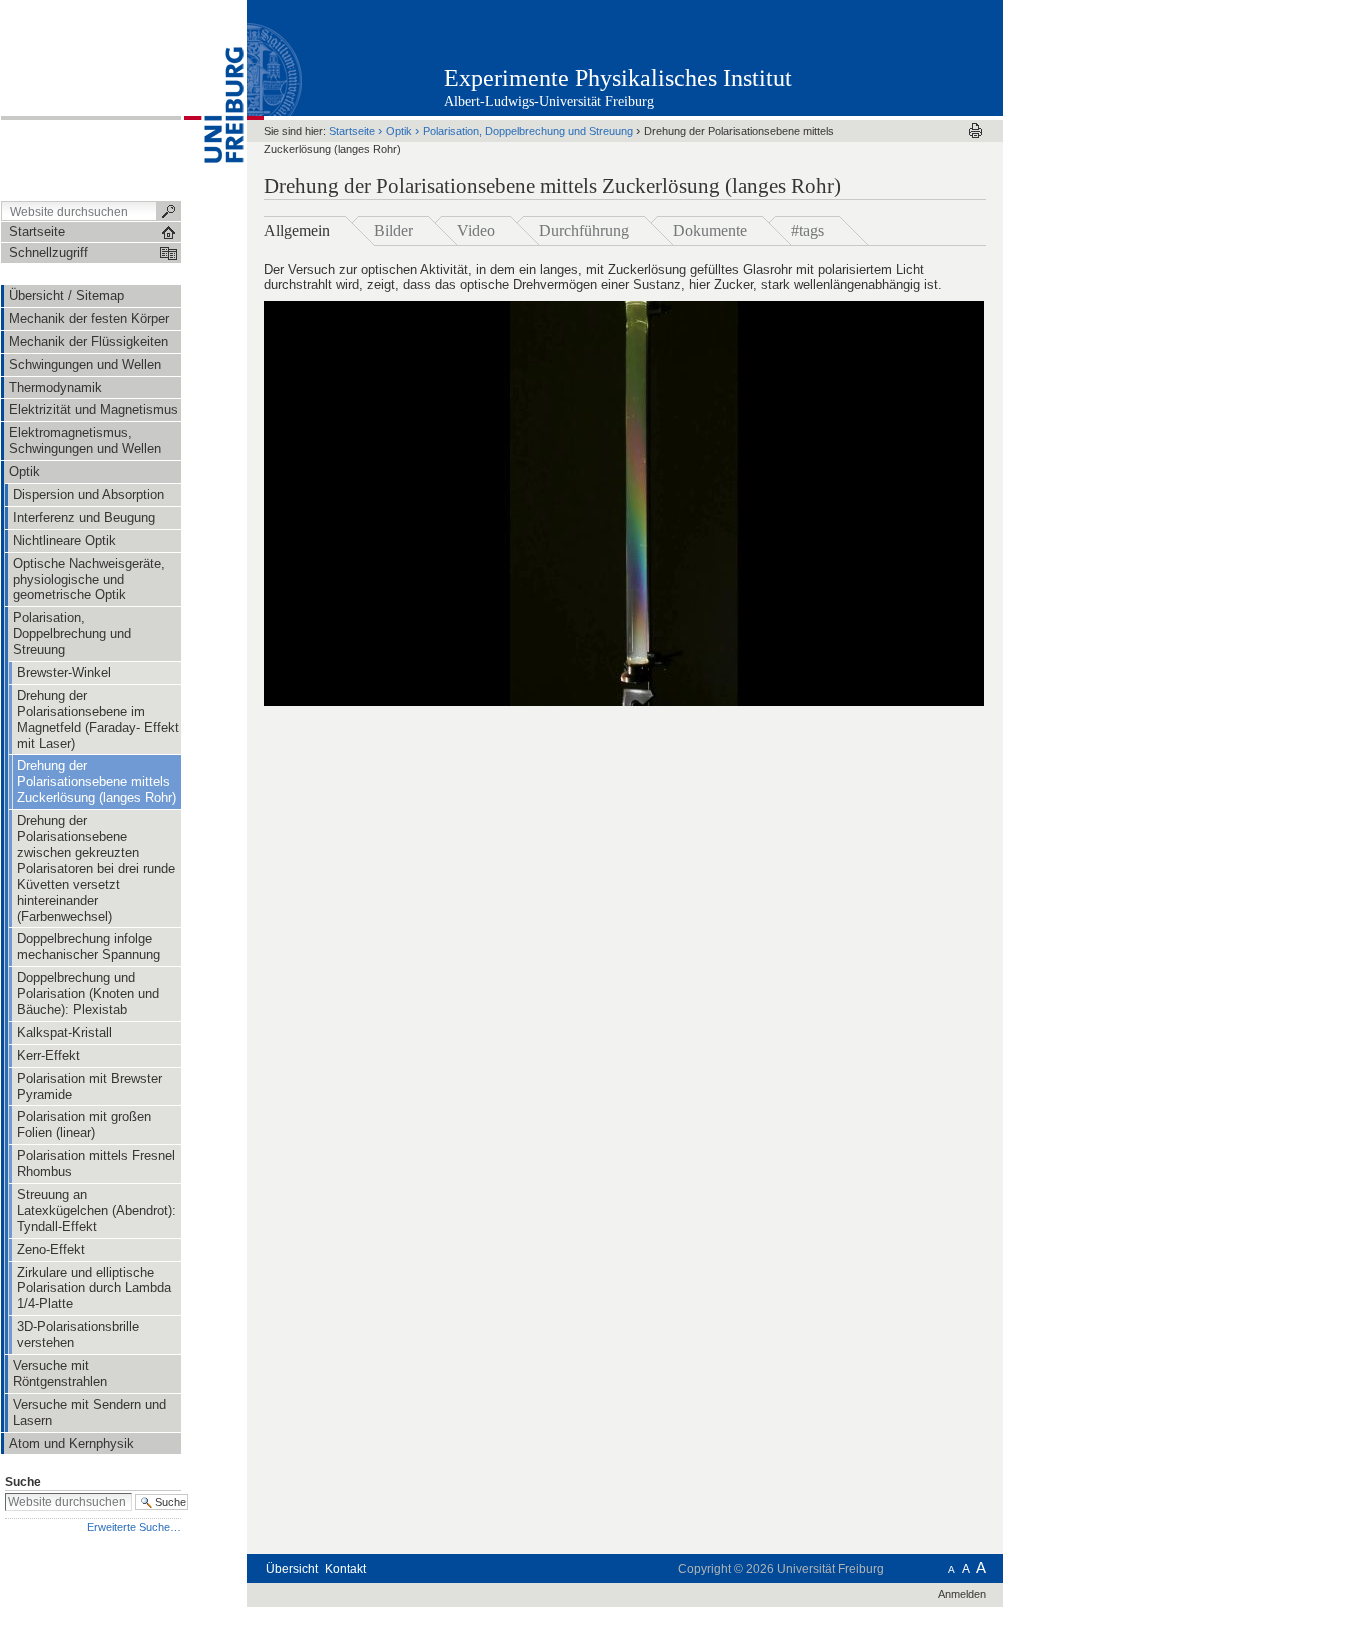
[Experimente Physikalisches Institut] (904, 57)
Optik (399, 131)
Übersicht (292, 1569)
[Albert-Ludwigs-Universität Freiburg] (214, 99)
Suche (23, 1482)
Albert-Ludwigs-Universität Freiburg (549, 101)
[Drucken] (975, 130)
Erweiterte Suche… (134, 1527)
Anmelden (962, 1594)
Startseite (352, 131)
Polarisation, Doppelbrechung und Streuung (529, 131)
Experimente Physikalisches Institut (618, 78)
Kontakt (345, 1569)
